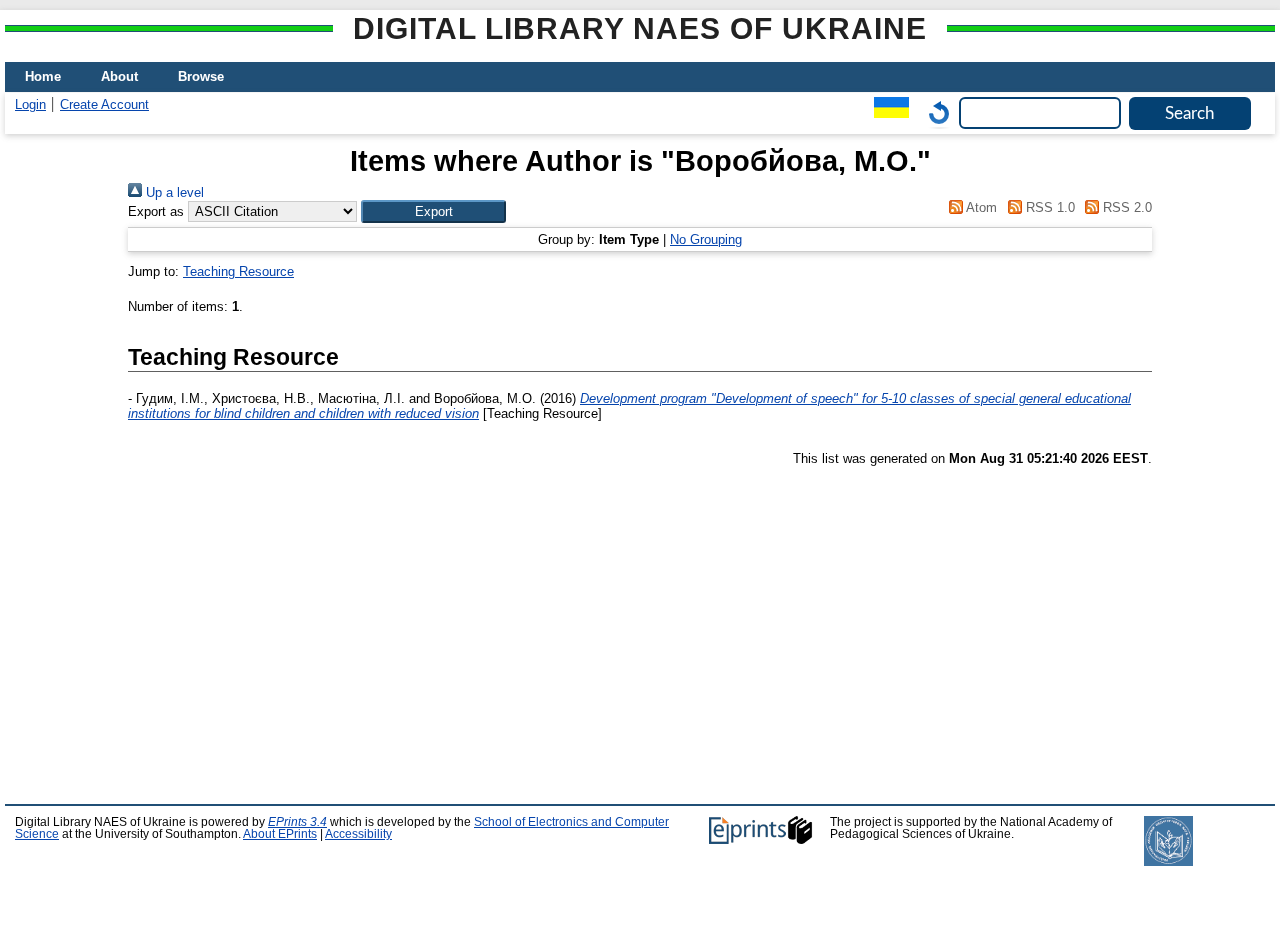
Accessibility (358, 834)
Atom (980, 207)
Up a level (173, 192)
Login (30, 104)
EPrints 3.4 (297, 822)
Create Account (104, 104)
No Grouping (706, 239)
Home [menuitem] (43, 76)
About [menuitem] (119, 76)
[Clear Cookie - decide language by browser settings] (934, 112)
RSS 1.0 (1048, 207)
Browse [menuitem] (201, 76)
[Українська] (886, 112)
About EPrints (280, 834)
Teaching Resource (238, 271)
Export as (156, 211)
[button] (433, 211)
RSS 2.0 (1125, 207)
